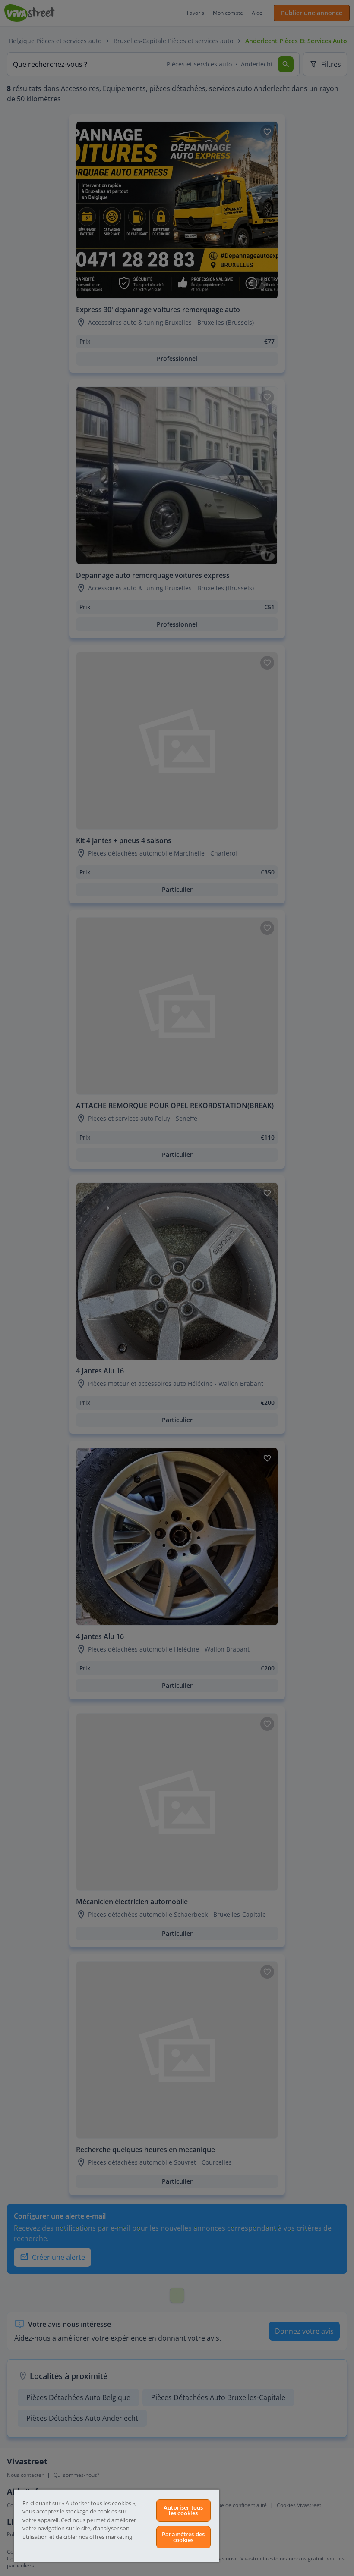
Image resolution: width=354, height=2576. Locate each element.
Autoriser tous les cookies (183, 2510)
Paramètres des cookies (183, 2537)
